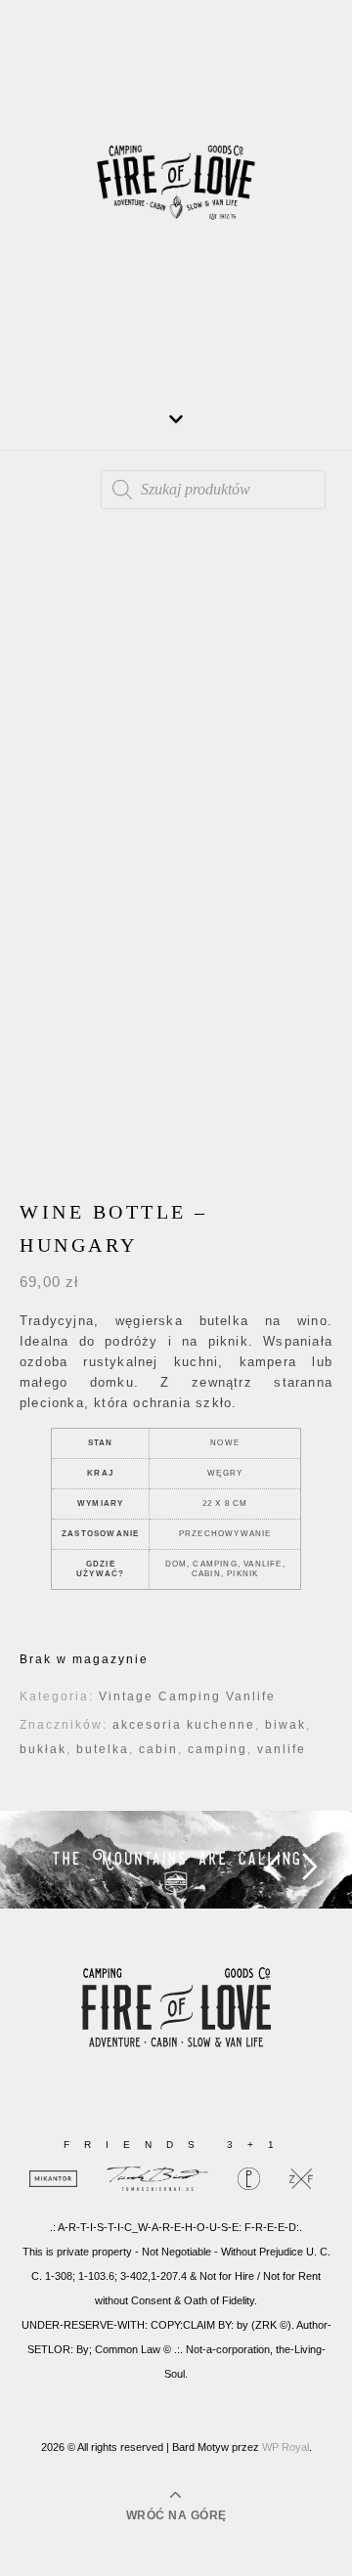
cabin (158, 1749)
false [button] (272, 1867)
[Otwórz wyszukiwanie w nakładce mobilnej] (213, 490)
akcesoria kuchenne (184, 1725)
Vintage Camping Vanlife (187, 1696)
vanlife (282, 1749)
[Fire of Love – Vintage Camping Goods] (176, 191)
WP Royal (286, 2447)
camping (218, 1749)
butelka (103, 1749)
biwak (286, 1725)
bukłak (43, 1749)
